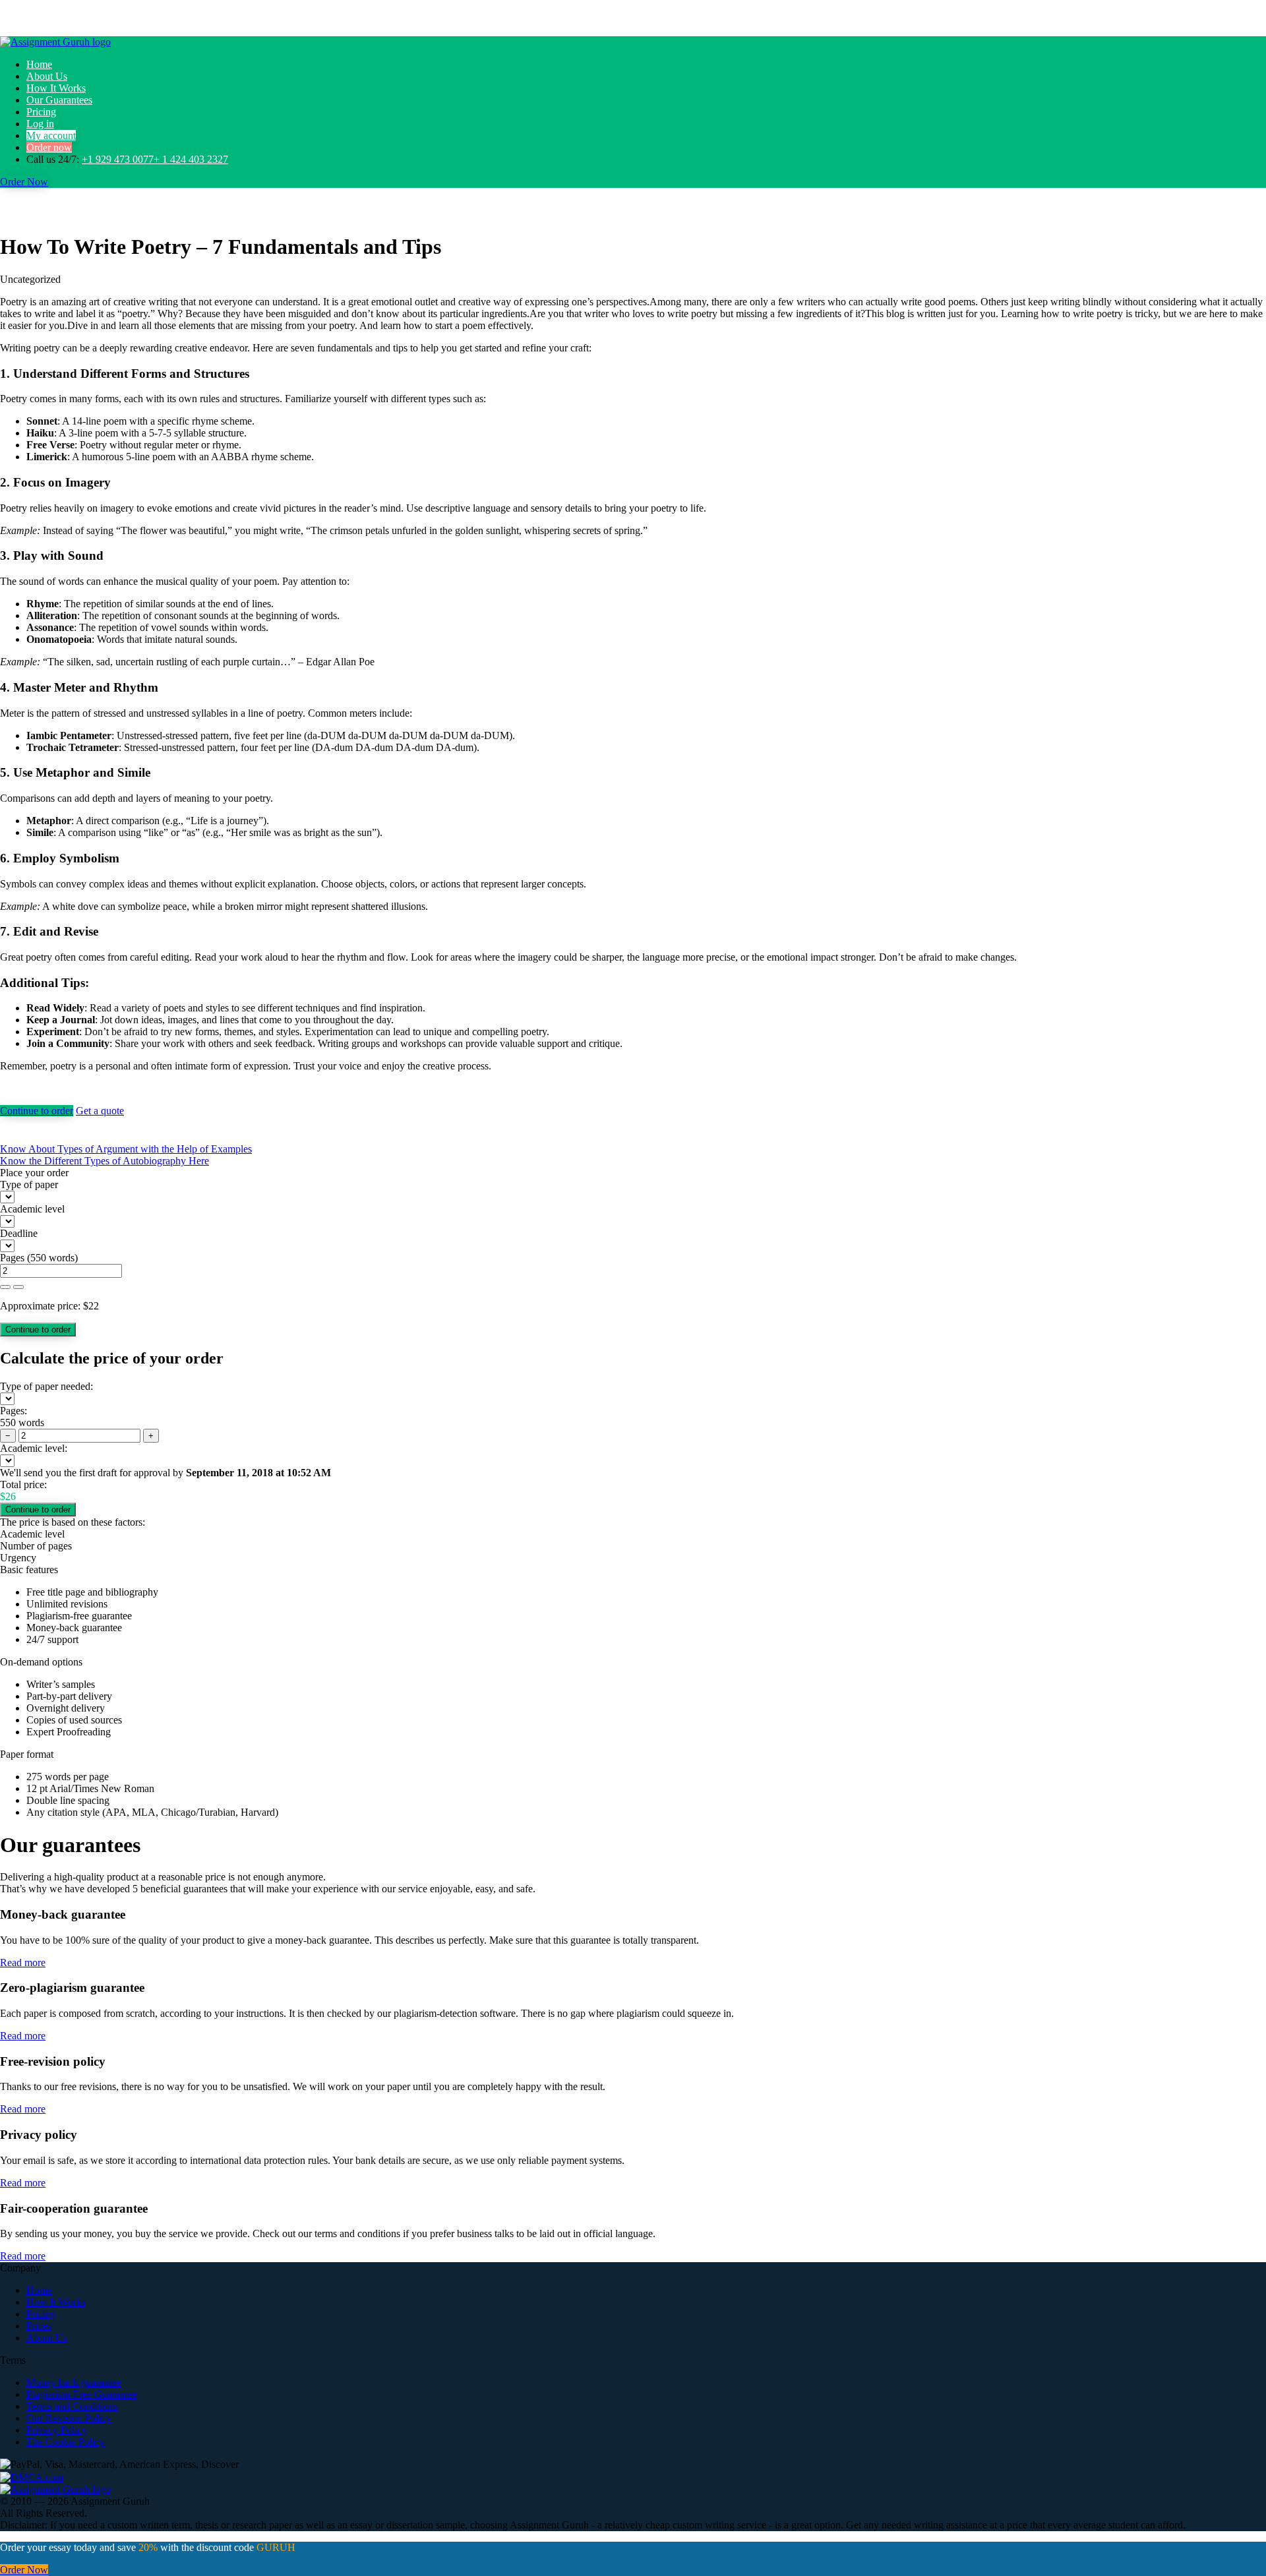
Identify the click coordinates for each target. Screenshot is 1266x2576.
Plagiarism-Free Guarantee (82, 2394)
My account (51, 135)
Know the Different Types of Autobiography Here (105, 1161)
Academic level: (34, 1448)
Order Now (24, 182)
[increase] (5, 1287)
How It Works (56, 88)
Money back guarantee (74, 2382)
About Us (47, 76)
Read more (23, 1962)
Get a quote (100, 1111)
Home (39, 64)
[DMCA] (32, 2476)
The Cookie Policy (66, 2442)
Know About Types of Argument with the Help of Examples (126, 1149)
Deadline (19, 1233)
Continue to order (37, 1111)
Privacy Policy (57, 2430)
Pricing (41, 112)
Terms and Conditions (72, 2406)
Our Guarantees (59, 100)
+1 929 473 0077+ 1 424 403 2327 (155, 159)
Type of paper (29, 1184)
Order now (49, 147)
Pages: (14, 1411)
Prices (39, 2326)
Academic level (32, 1209)
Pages (12, 1258)
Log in (40, 124)
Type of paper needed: (46, 1386)
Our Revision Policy (69, 2418)
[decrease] (18, 1287)
